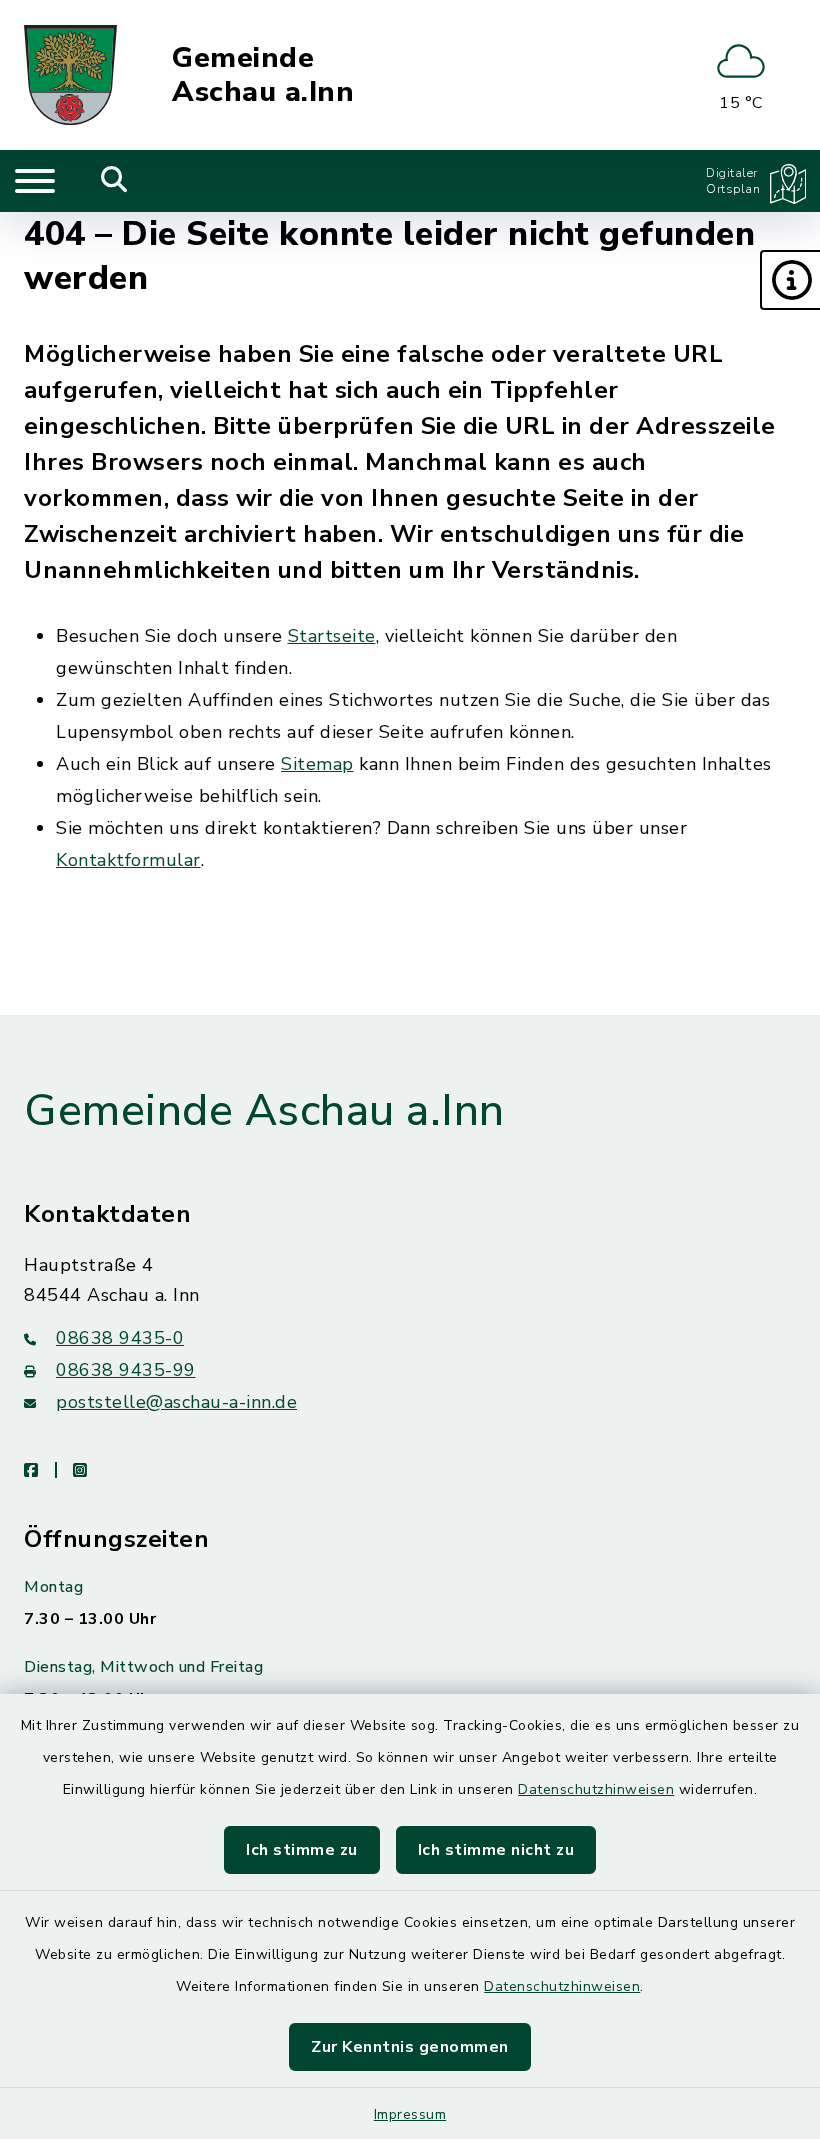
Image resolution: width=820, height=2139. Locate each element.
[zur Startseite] (70, 75)
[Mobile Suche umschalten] (114, 181)
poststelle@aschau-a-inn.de (176, 1402)
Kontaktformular (128, 860)
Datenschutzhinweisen (596, 1789)
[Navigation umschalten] (35, 181)
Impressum (410, 2114)
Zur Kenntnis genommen (410, 2047)
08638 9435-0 (120, 1338)
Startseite (332, 636)
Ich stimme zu (302, 1850)
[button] (790, 280)
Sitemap (317, 764)
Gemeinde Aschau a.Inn (263, 75)
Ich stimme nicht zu (496, 1850)
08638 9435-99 (126, 1370)
